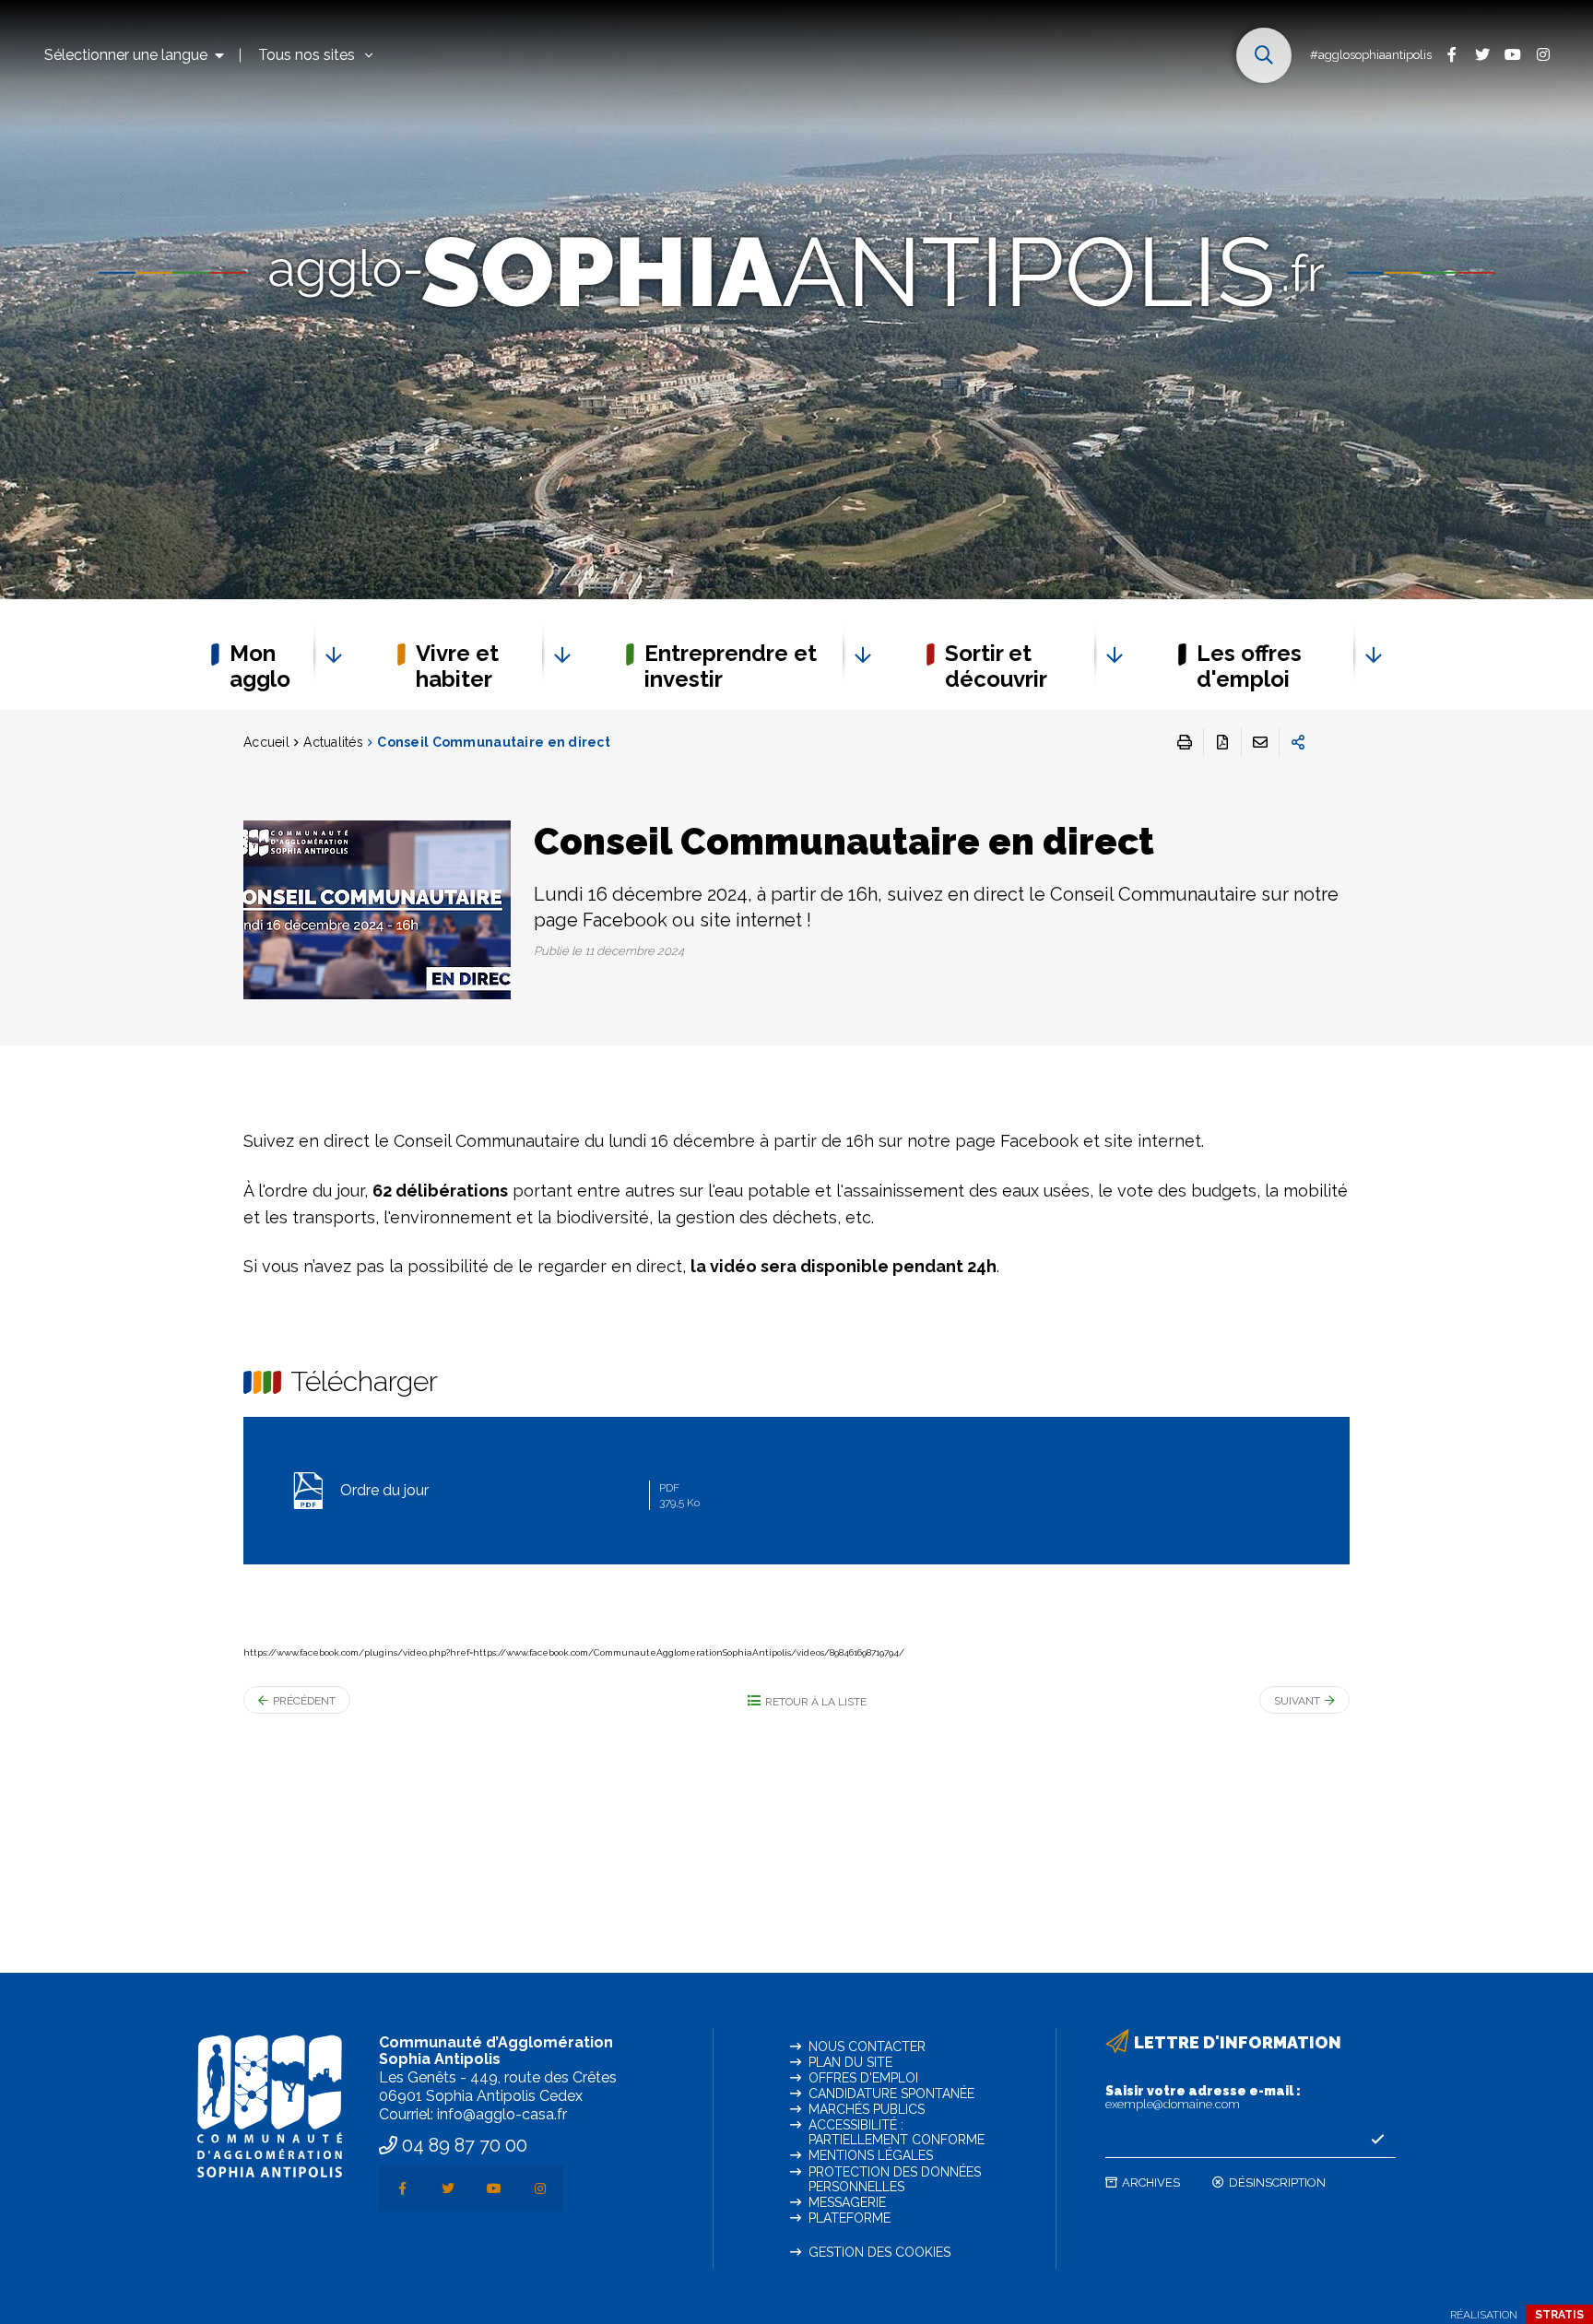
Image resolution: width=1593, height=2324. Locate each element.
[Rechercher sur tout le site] (1264, 55)
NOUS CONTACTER (867, 2047)
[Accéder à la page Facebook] (1451, 54)
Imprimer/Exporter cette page (1185, 742)
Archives (1151, 2182)
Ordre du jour (518, 1495)
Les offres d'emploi (1249, 666)
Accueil (266, 742)
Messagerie (847, 2202)
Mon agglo (260, 666)
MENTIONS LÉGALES (871, 2155)
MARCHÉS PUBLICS (867, 2109)
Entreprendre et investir (731, 666)
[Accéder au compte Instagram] (1543, 54)
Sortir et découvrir (996, 666)
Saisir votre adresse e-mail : (1203, 2097)
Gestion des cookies (879, 2252)
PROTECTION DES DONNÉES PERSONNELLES (895, 2179)
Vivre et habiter (457, 666)
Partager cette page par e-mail (1260, 742)
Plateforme (850, 2218)
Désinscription (1277, 2182)
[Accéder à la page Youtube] (1512, 54)
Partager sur (1298, 742)
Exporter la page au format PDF (1222, 742)
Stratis (1559, 2315)
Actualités (333, 742)
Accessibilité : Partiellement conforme (897, 2132)
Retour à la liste (816, 1702)
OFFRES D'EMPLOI (863, 2078)
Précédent (304, 1701)
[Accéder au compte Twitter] (1482, 54)
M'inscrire (1377, 2140)
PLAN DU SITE (850, 2062)
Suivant (1297, 1701)
